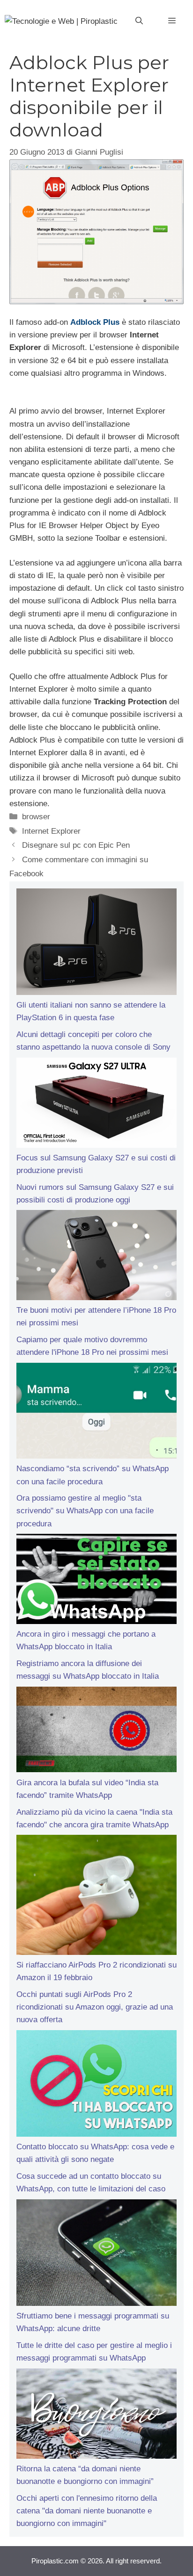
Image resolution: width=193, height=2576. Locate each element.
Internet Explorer (51, 831)
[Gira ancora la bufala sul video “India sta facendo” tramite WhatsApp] (96, 1732)
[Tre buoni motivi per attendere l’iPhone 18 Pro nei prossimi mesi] (96, 1257)
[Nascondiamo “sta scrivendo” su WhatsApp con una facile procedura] (96, 1413)
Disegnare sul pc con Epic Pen (76, 845)
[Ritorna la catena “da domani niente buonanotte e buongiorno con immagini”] (96, 2415)
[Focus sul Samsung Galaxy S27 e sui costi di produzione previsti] (96, 1105)
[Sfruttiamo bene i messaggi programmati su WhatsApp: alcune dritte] (96, 2254)
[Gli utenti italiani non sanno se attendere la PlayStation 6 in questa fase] (96, 944)
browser (36, 817)
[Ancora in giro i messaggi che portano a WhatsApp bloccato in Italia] (96, 1581)
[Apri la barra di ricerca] (139, 21)
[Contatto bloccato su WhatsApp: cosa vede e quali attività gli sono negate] (96, 2085)
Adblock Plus (95, 322)
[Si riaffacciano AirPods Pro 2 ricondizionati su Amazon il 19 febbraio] (96, 1897)
